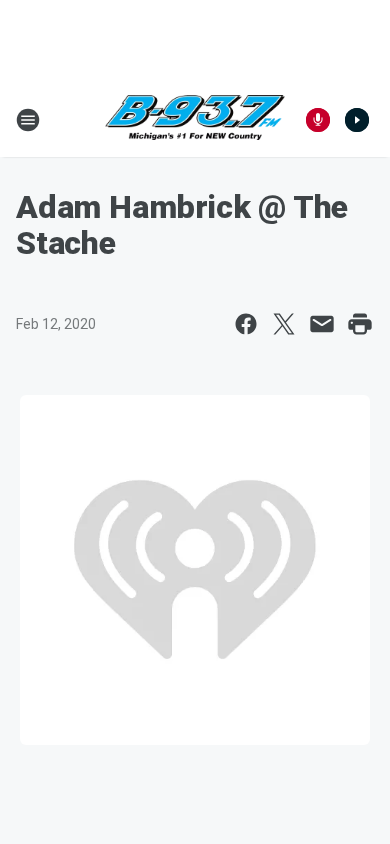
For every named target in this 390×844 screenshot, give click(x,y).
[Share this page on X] (284, 324)
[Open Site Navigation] (28, 120)
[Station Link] (195, 120)
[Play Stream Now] (357, 120)
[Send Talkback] (318, 120)
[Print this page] (360, 324)
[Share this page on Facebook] (246, 324)
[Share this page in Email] (322, 324)
